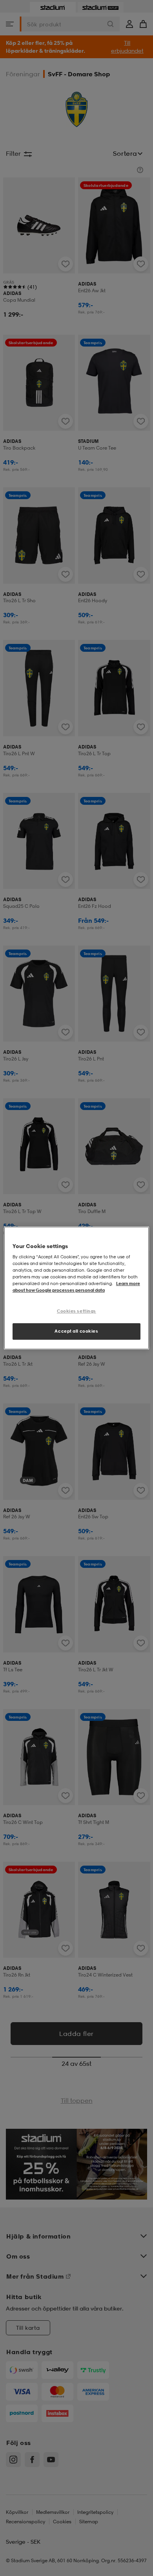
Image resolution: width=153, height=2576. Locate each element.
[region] (77, 1288)
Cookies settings (76, 1311)
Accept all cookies (76, 1331)
